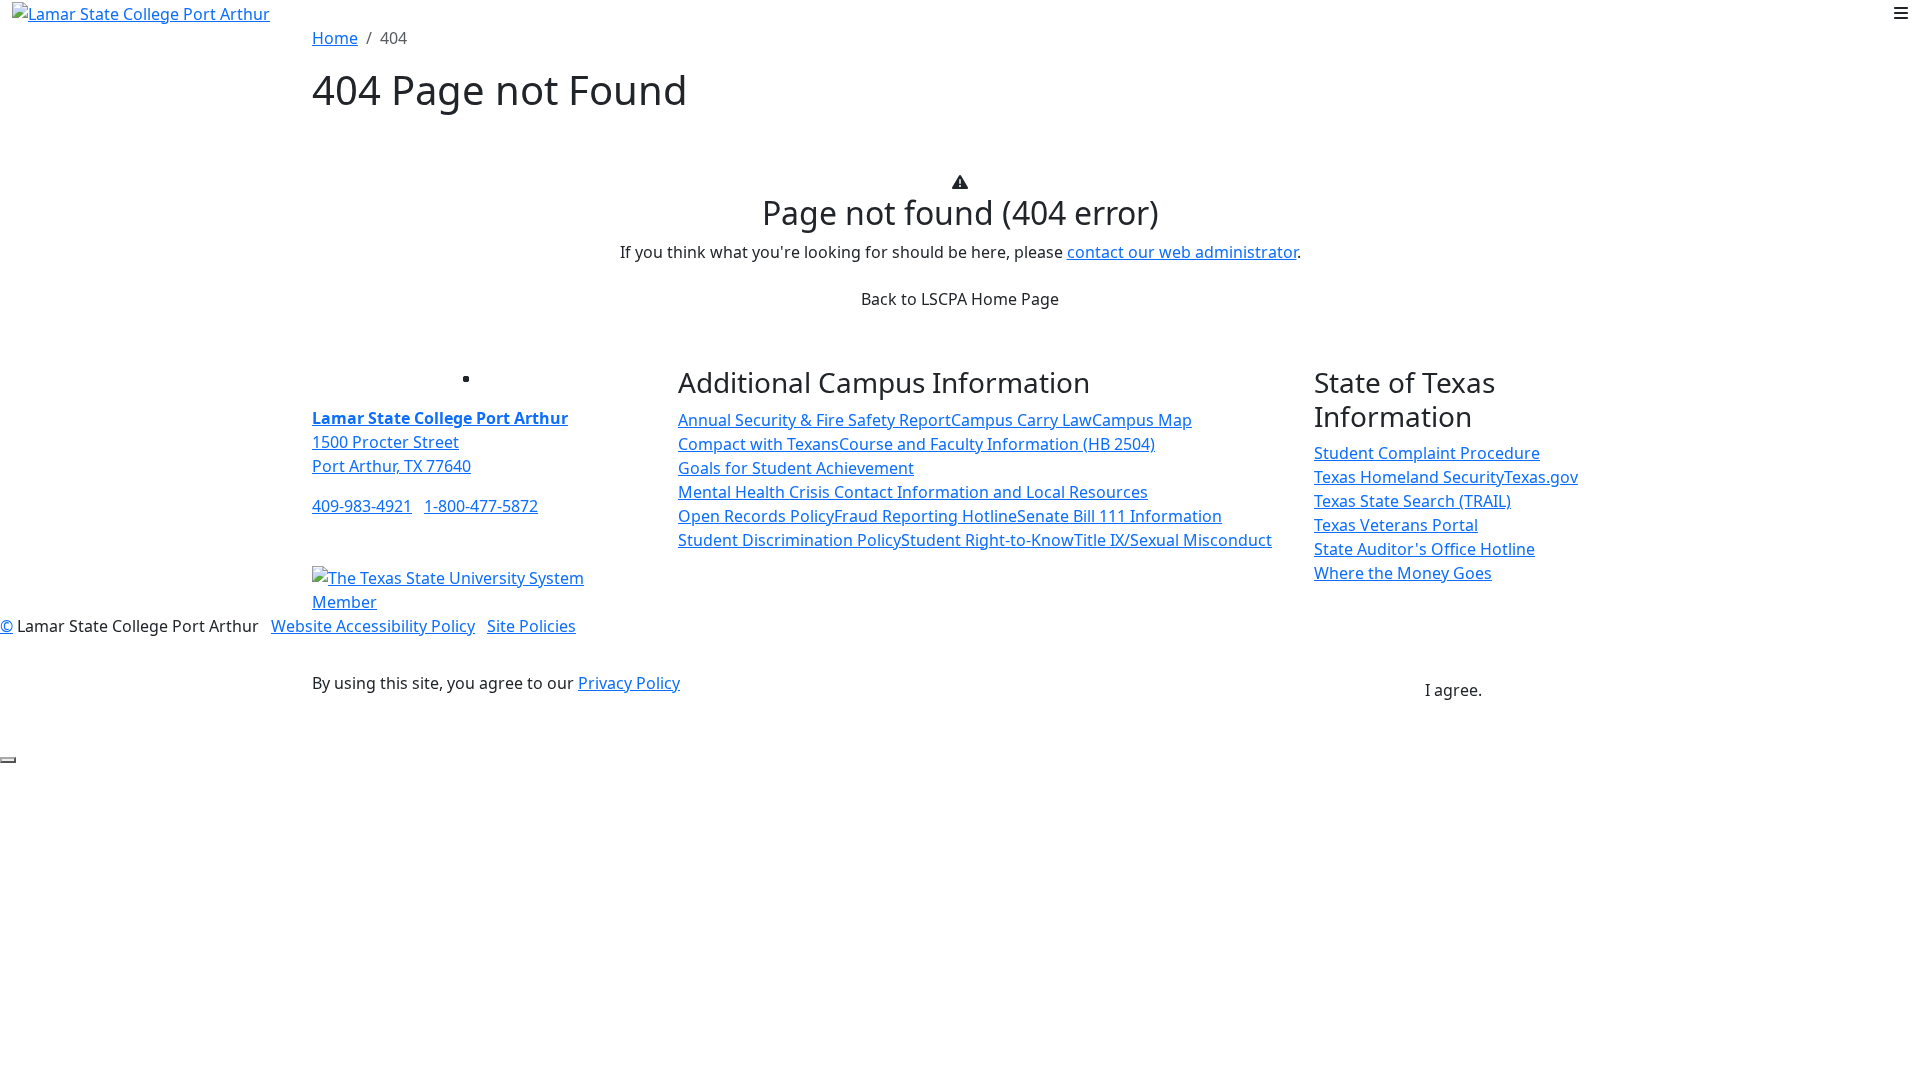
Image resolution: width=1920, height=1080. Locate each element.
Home (335, 38)
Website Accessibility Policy (373, 626)
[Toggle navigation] (1901, 13)
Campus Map (1142, 420)
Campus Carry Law (1021, 420)
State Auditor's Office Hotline (1424, 549)
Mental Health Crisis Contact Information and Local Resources (913, 492)
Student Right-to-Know (987, 540)
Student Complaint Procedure (1427, 453)
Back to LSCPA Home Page (960, 299)
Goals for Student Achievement (796, 468)
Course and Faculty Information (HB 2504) (997, 444)
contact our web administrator (1182, 252)
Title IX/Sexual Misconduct (1173, 540)
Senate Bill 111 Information (1119, 516)
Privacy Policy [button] (629, 683)
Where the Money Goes (1403, 573)
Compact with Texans (758, 444)
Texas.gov (1541, 477)
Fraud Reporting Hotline (925, 516)
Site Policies (531, 626)
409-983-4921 (362, 506)
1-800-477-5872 (481, 506)
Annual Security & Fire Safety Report (814, 420)
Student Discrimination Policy (789, 540)
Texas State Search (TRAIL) (1412, 501)
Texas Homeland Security (1409, 477)
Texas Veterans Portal (1396, 525)
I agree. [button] (1453, 690)
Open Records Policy (756, 516)
